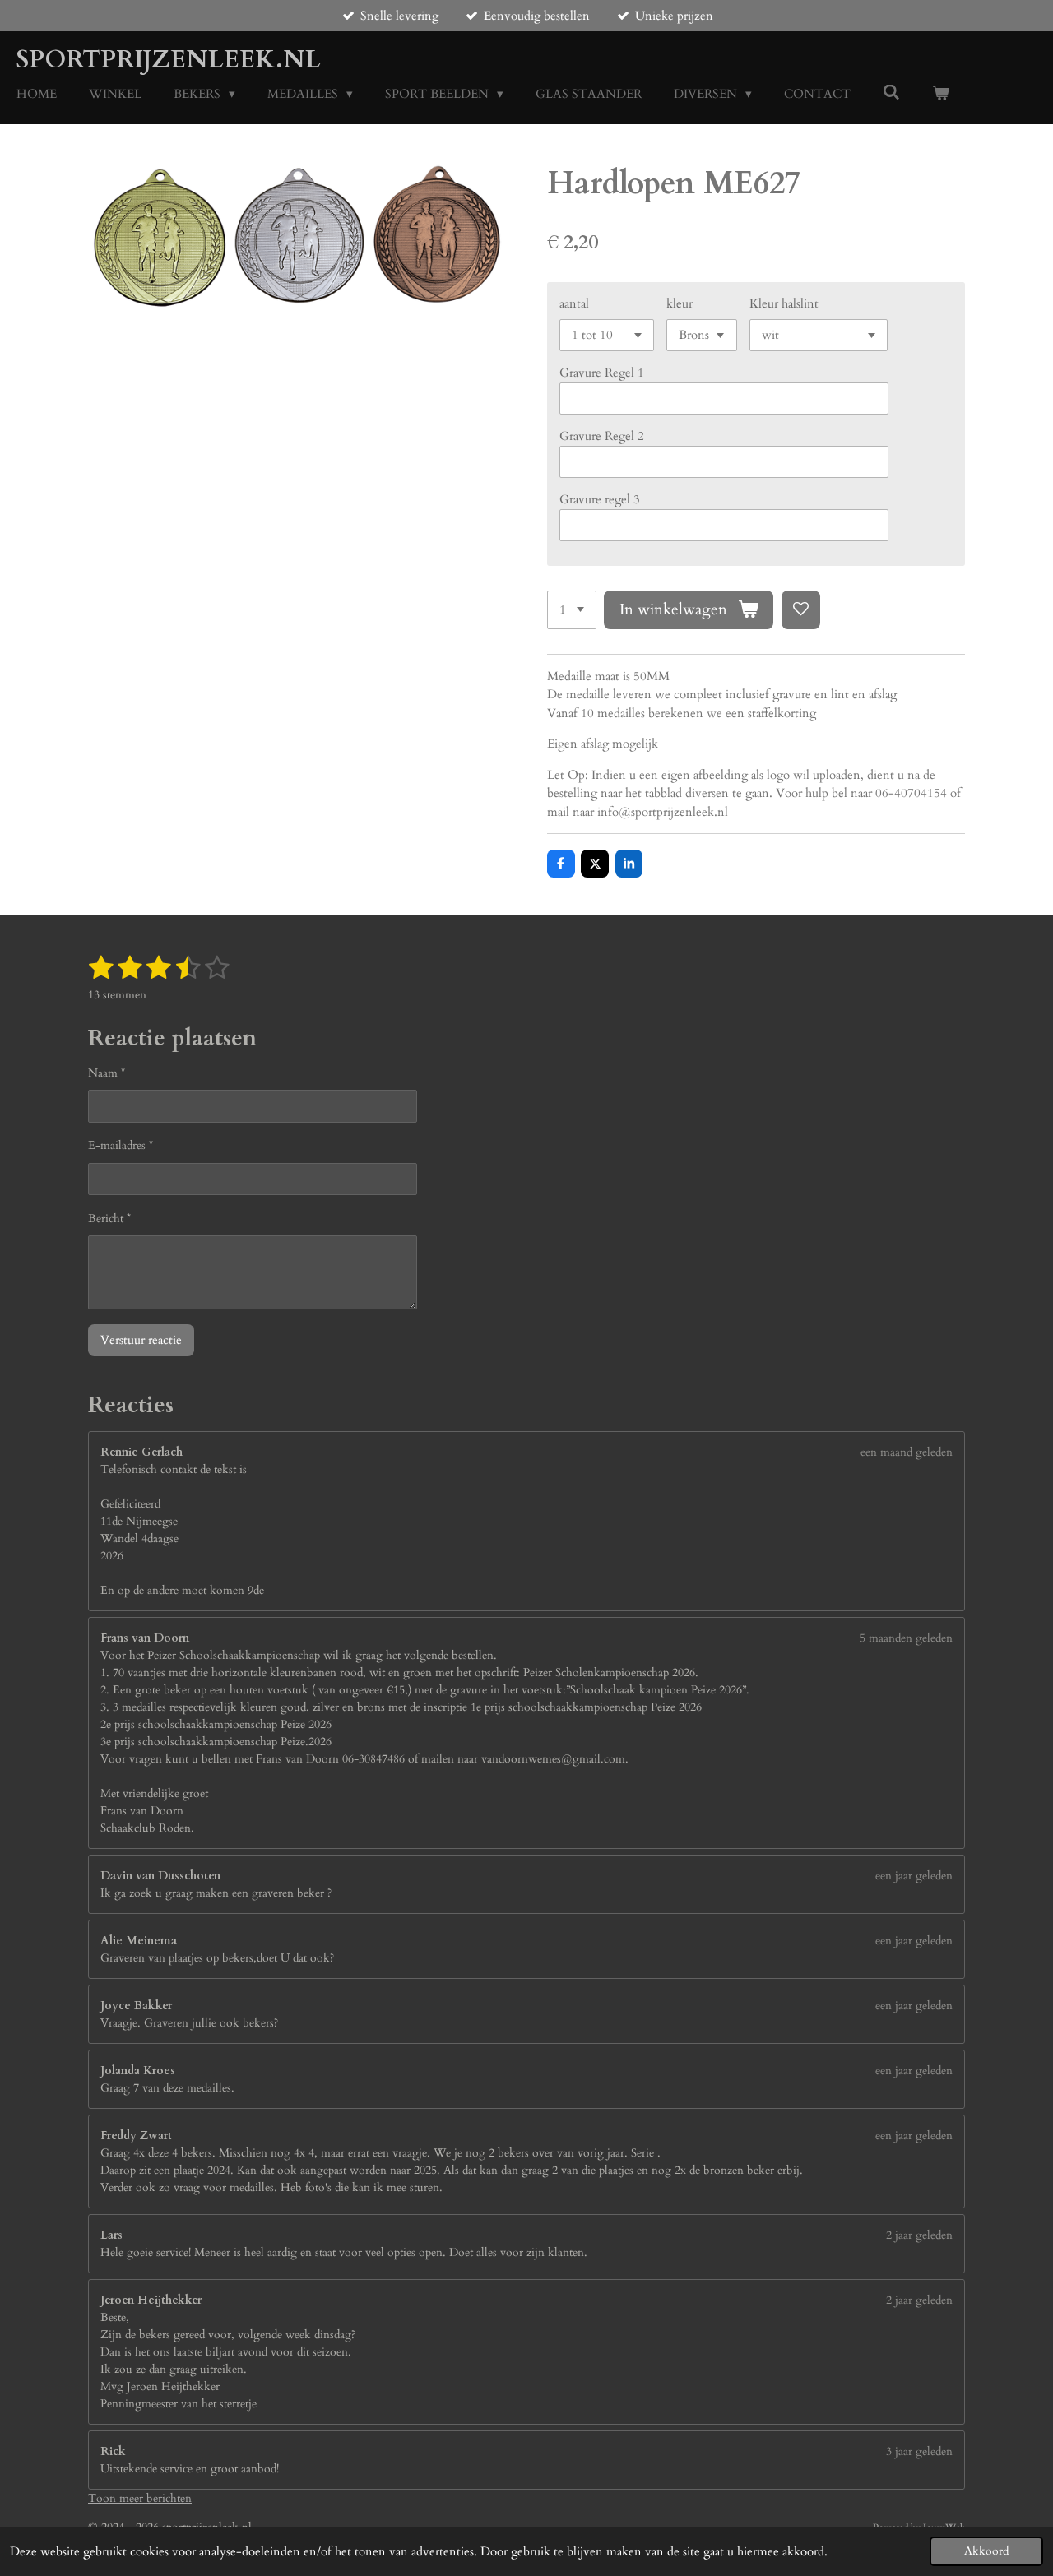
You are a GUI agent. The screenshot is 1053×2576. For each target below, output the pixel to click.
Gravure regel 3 (600, 499)
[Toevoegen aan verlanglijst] (801, 610)
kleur (680, 303)
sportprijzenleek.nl (169, 60)
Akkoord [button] (986, 2551)
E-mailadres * (121, 1145)
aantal (574, 303)
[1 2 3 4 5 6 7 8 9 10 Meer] (572, 610)
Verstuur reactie (141, 1340)
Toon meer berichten (140, 2498)
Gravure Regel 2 (602, 436)
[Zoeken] (891, 93)
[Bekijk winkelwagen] (941, 94)
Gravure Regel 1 (602, 373)
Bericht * (109, 1219)
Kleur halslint (784, 303)
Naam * (107, 1073)
